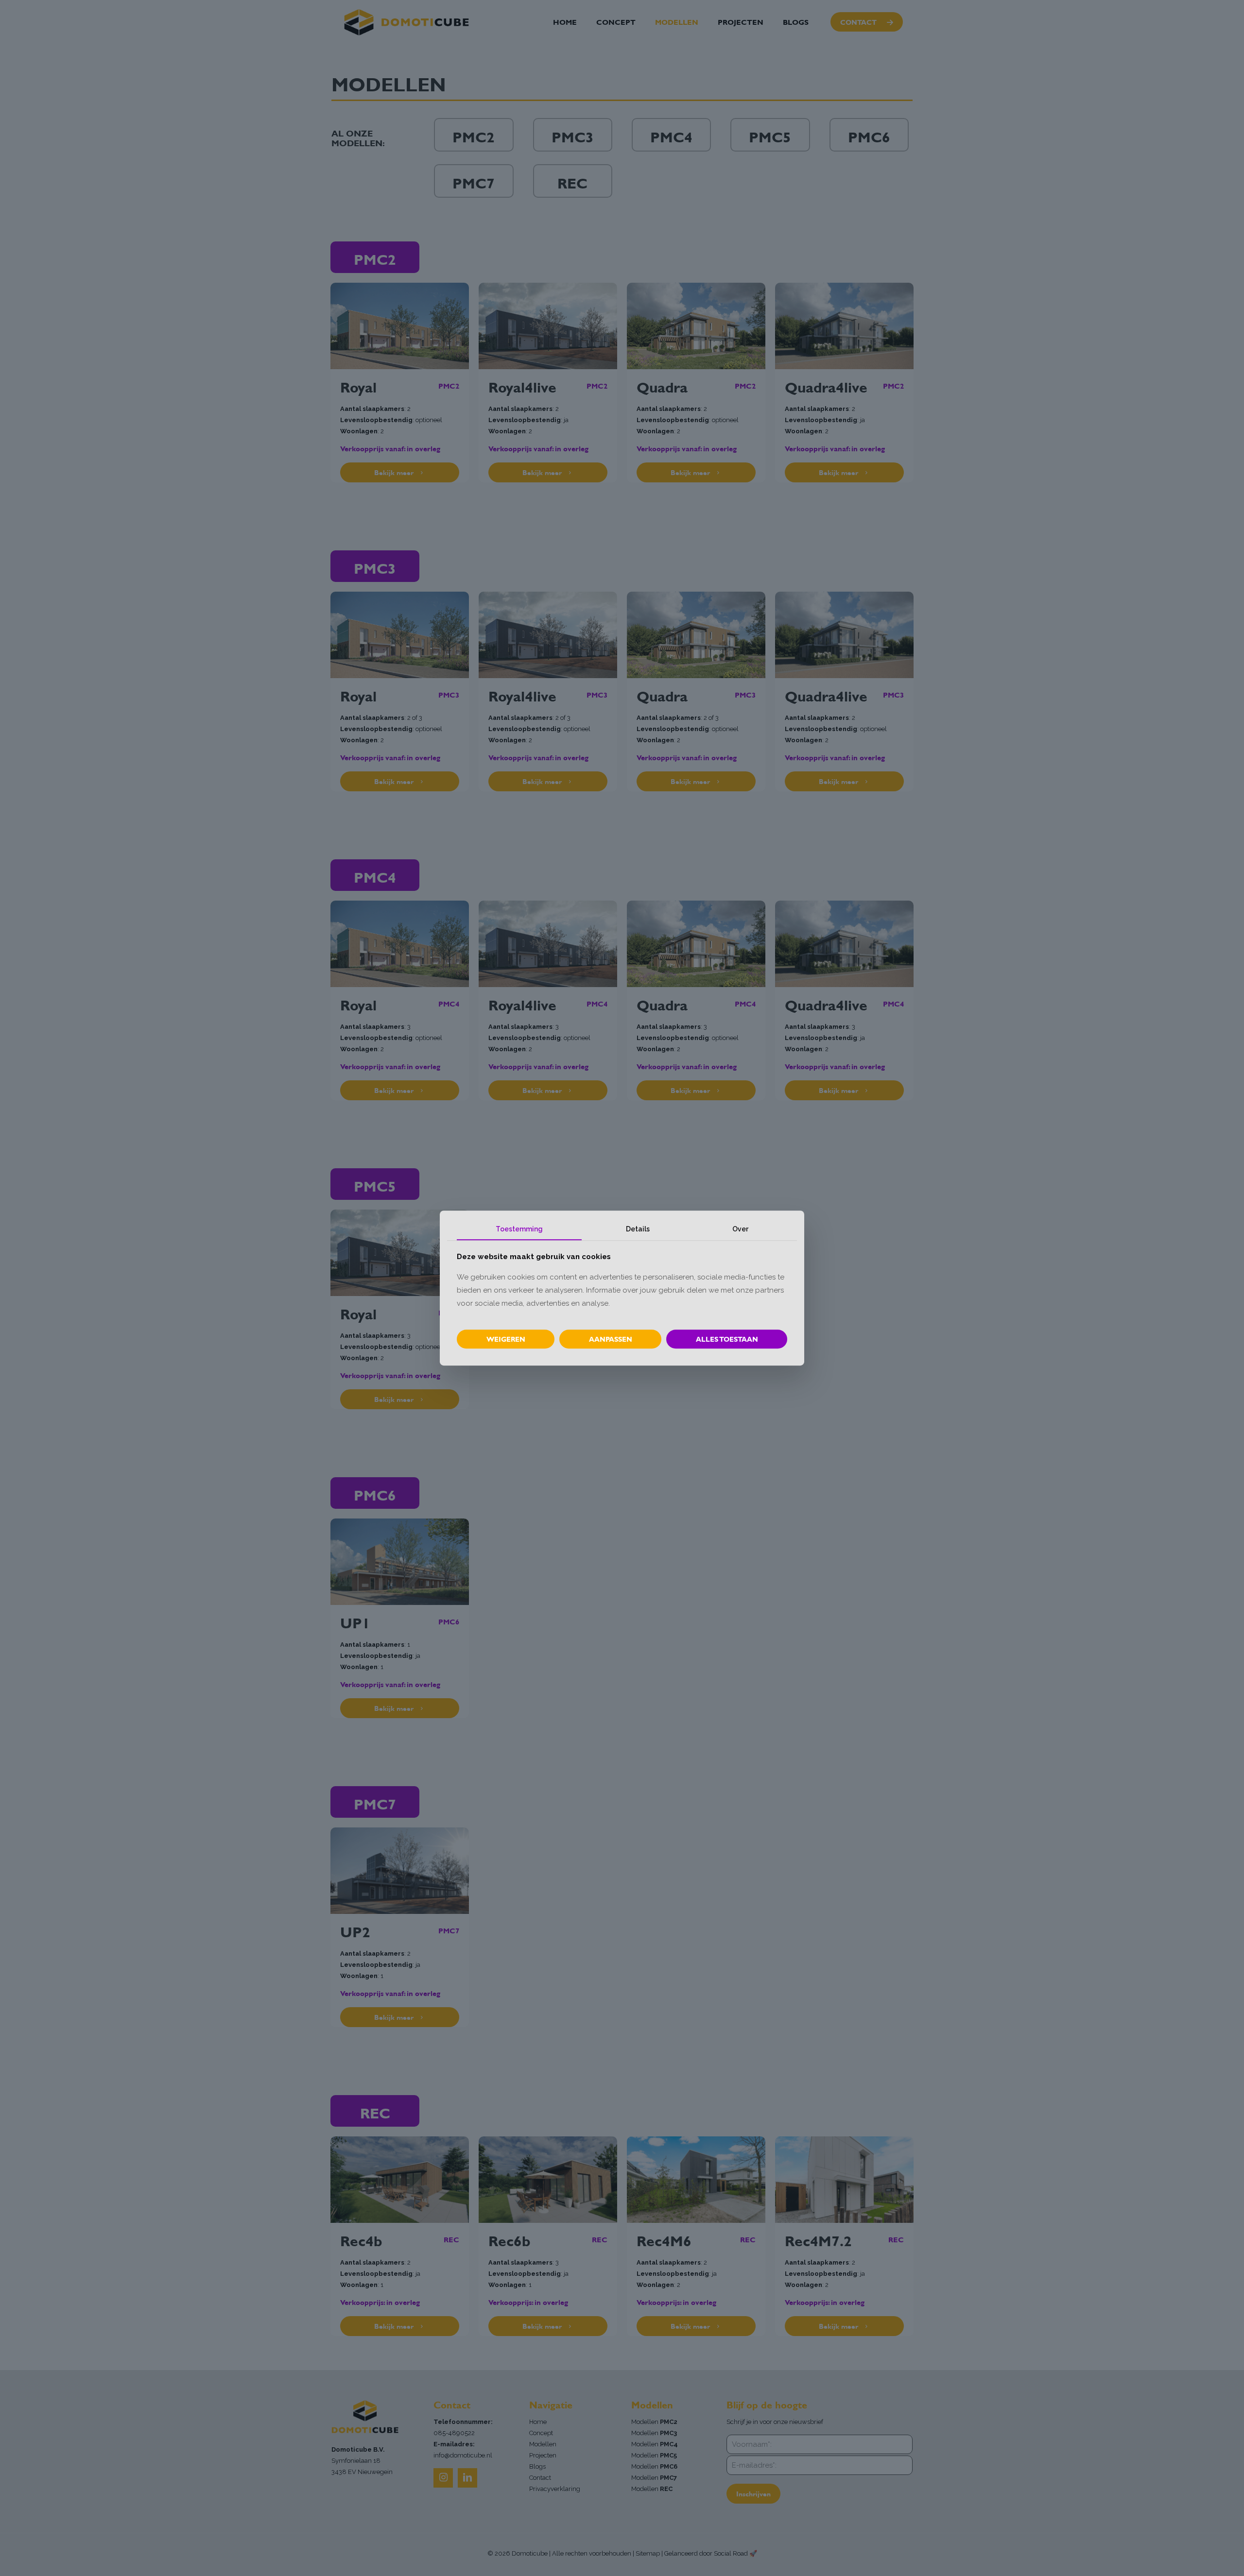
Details (638, 1229)
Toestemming (519, 1229)
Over (740, 1229)
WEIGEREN (506, 1339)
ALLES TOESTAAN (727, 1339)
